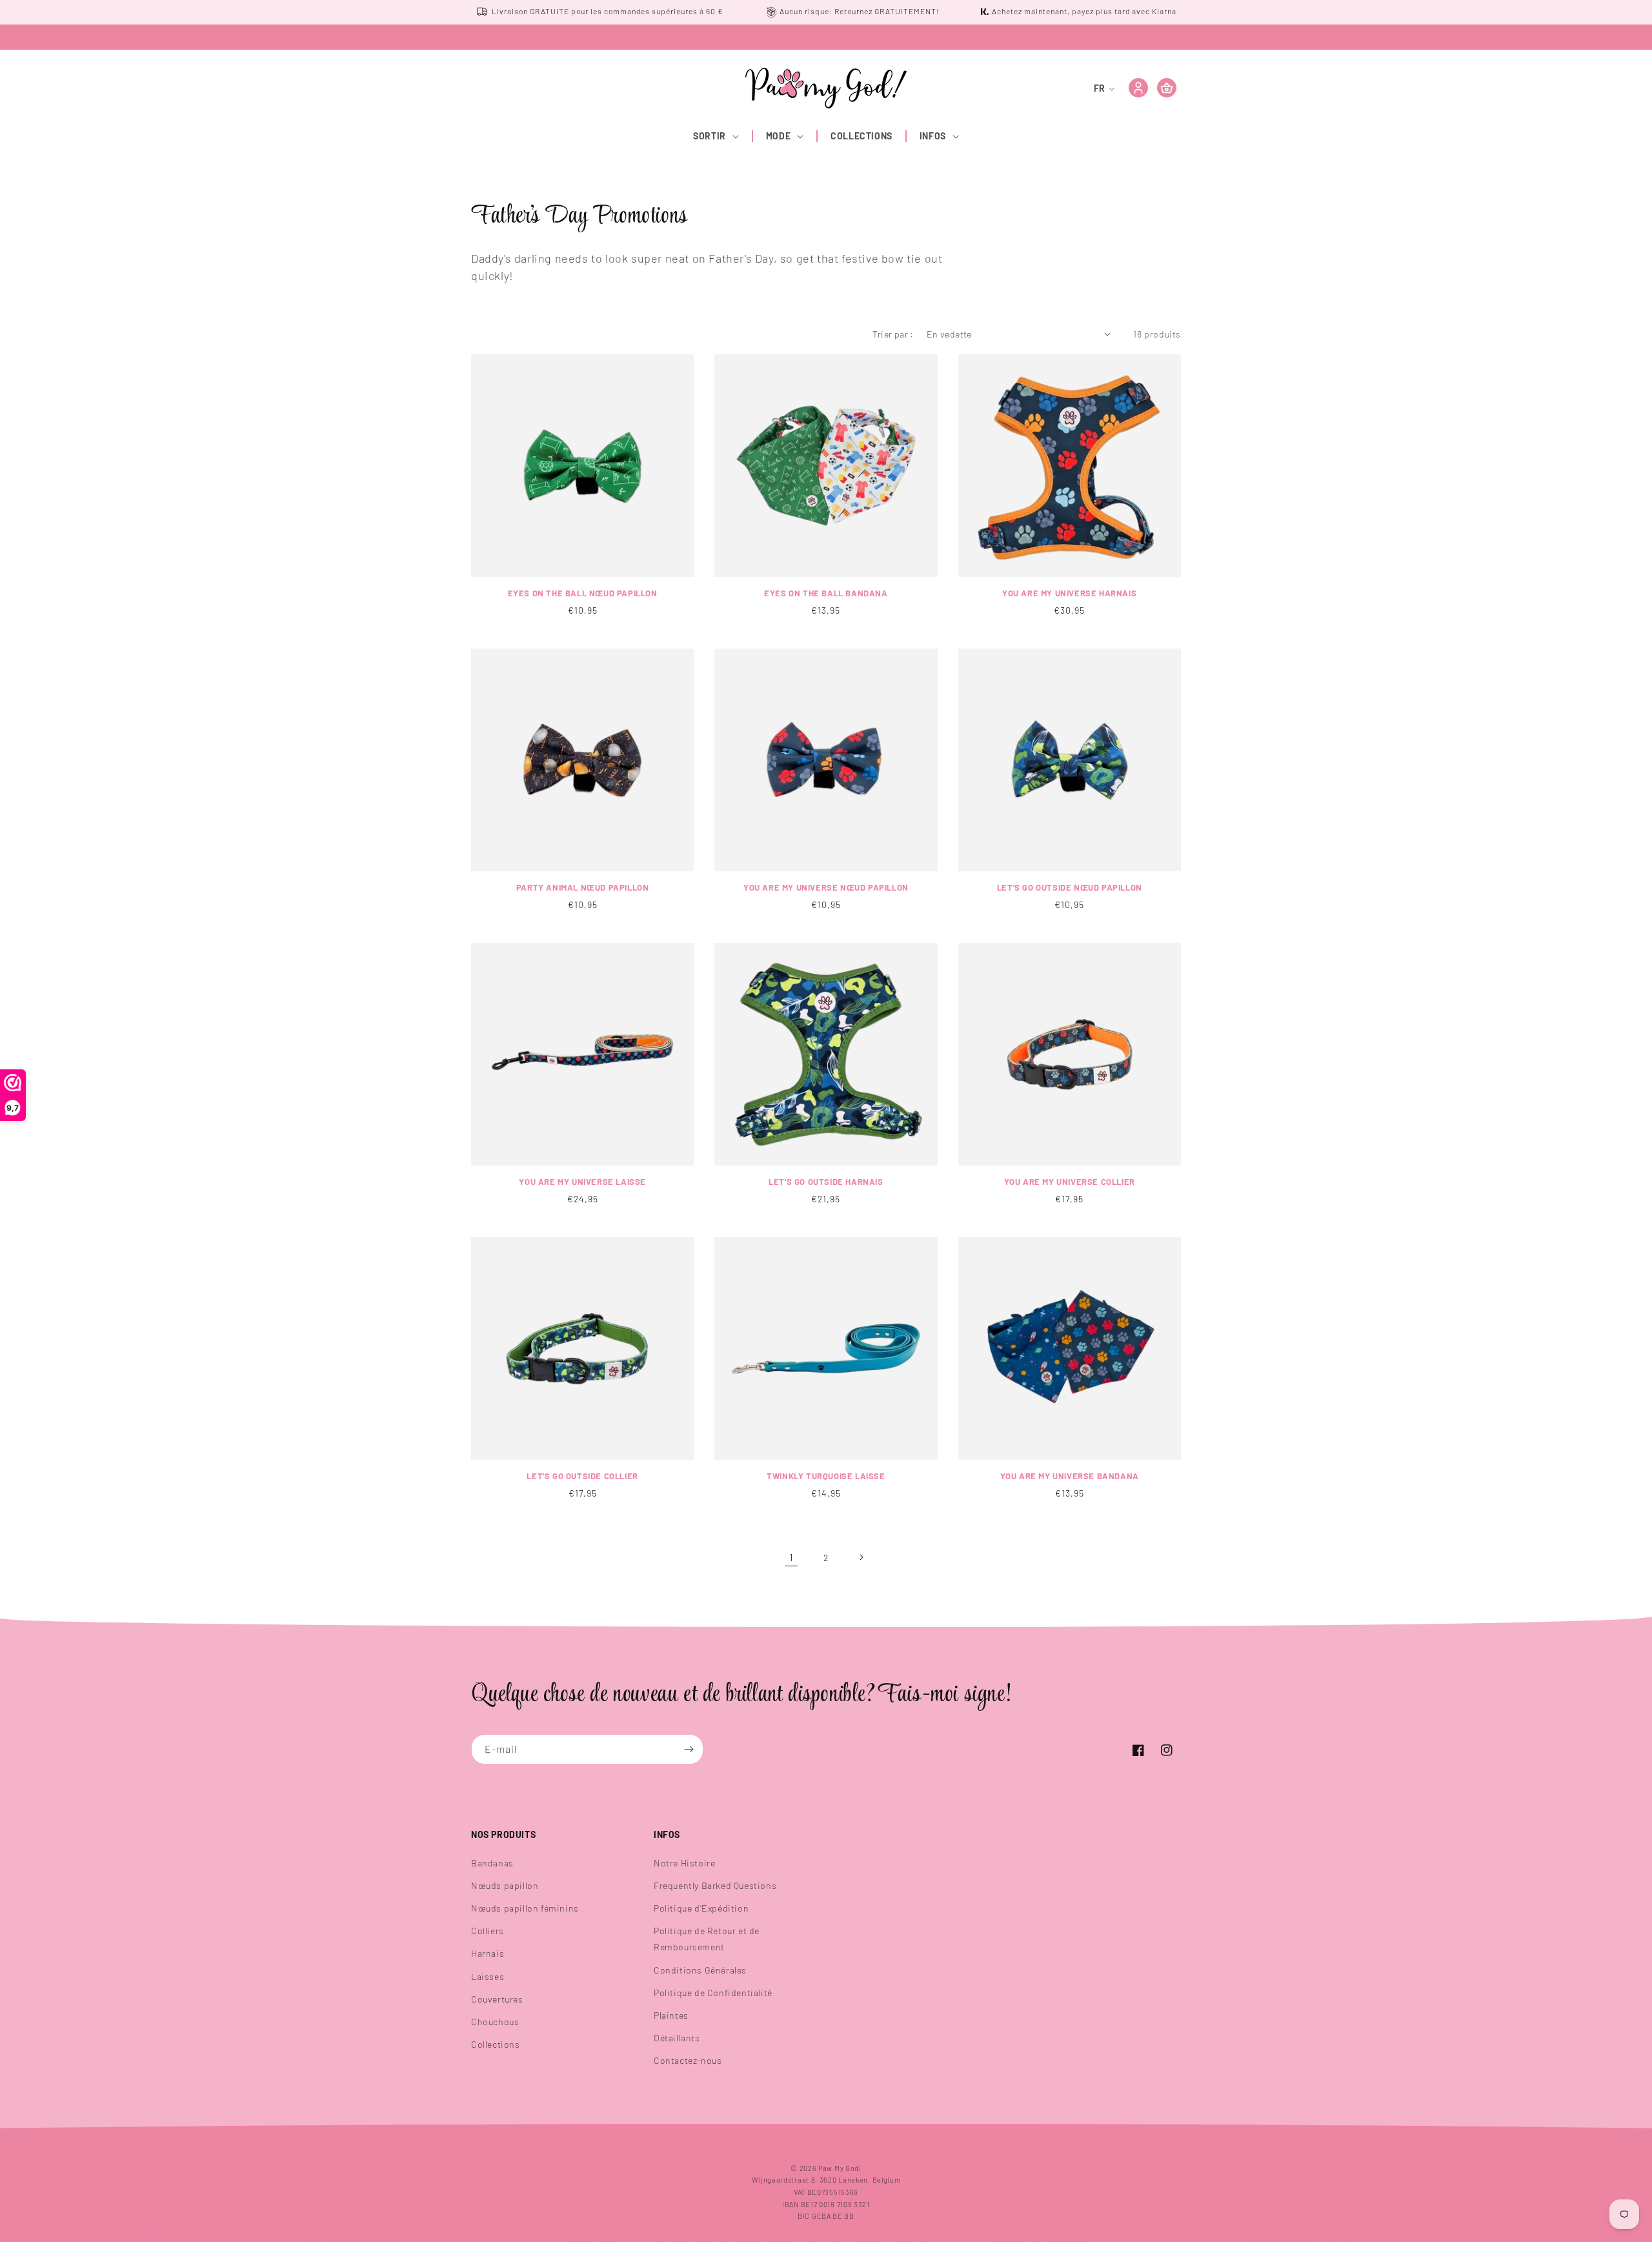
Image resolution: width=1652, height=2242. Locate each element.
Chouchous (495, 2022)
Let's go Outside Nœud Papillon (1070, 887)
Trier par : (893, 334)
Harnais (488, 1953)
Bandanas (492, 1863)
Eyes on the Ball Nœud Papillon (583, 593)
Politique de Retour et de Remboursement (707, 1939)
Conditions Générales (700, 1970)
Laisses (488, 1976)
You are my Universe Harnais (1069, 593)
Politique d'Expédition (701, 1908)
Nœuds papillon (505, 1885)
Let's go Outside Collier (582, 1476)
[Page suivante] (861, 1557)
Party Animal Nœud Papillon (583, 887)
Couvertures (497, 1999)
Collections (496, 2044)
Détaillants (677, 2038)
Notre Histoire (684, 1863)
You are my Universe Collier (1070, 1182)
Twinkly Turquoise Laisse (826, 1476)
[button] (717, 136)
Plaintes (671, 2015)
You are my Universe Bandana (1070, 1476)
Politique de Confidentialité (713, 1993)
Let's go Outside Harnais (826, 1182)
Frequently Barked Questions (715, 1885)
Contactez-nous (688, 2060)
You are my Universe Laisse (582, 1182)
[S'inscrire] (689, 1749)
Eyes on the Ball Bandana (826, 593)
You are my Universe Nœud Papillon (826, 887)
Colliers (488, 1931)
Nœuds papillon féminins (525, 1908)
